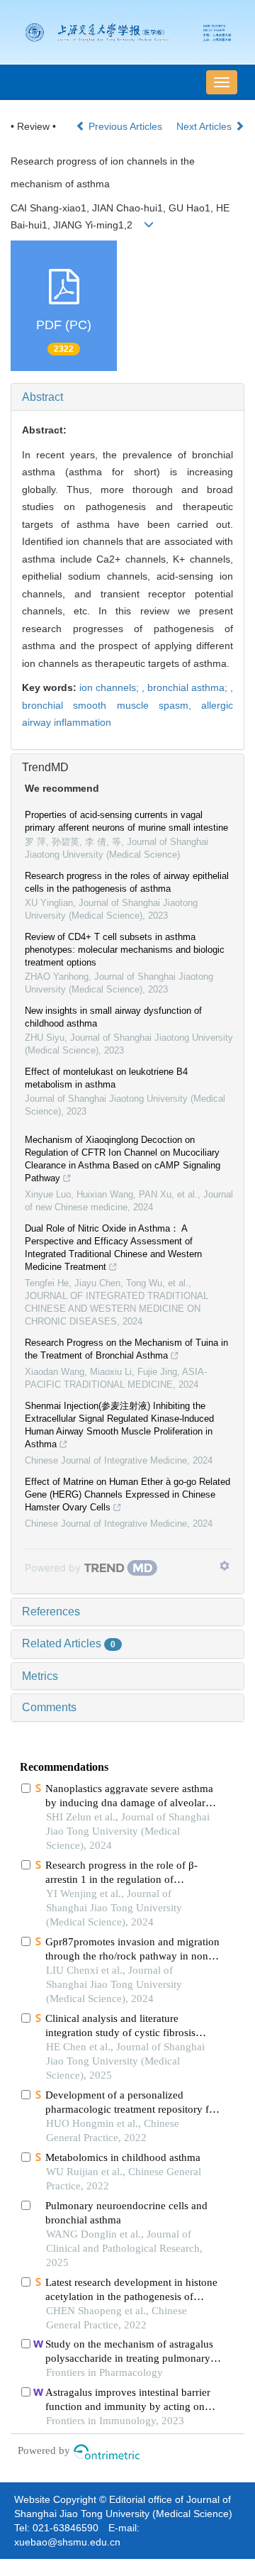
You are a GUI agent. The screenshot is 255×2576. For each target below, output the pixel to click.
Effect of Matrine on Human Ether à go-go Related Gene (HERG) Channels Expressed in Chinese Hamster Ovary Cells (127, 1494)
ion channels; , (113, 687)
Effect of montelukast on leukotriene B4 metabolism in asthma (106, 1078)
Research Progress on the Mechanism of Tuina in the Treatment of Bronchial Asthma (126, 1349)
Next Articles (205, 126)
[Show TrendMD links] (225, 1566)
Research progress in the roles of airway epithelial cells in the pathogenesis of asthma (127, 882)
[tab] (127, 397)
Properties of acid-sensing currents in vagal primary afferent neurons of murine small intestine (126, 821)
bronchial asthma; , (190, 687)
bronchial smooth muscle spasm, (112, 705)
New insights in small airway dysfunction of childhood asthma (113, 1017)
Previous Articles (125, 126)
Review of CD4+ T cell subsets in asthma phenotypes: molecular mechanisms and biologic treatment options (125, 950)
